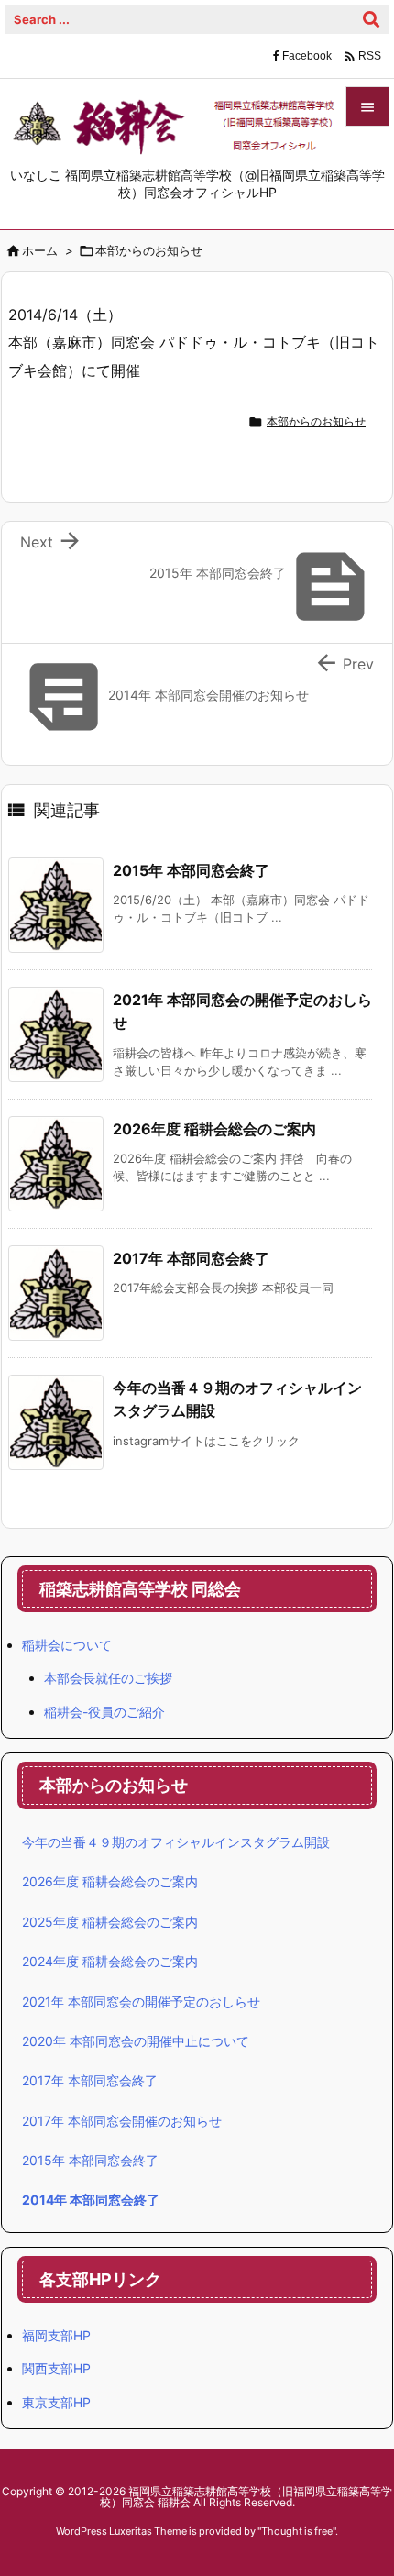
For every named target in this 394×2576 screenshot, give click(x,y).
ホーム (40, 250)
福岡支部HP (56, 2335)
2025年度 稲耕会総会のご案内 (110, 1922)
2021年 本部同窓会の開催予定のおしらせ (141, 2001)
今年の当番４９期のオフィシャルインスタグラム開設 (176, 1842)
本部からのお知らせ (149, 250)
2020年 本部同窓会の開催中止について (136, 2041)
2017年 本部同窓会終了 (191, 1258)
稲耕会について (67, 1645)
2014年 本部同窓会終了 (91, 2200)
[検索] (371, 19)
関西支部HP (56, 2368)
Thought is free (297, 2531)
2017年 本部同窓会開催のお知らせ (122, 2121)
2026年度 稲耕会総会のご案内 (214, 1129)
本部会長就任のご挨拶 (108, 1678)
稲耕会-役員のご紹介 (104, 1712)
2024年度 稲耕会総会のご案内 (110, 1961)
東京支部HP (56, 2402)
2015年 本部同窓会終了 (191, 870)
